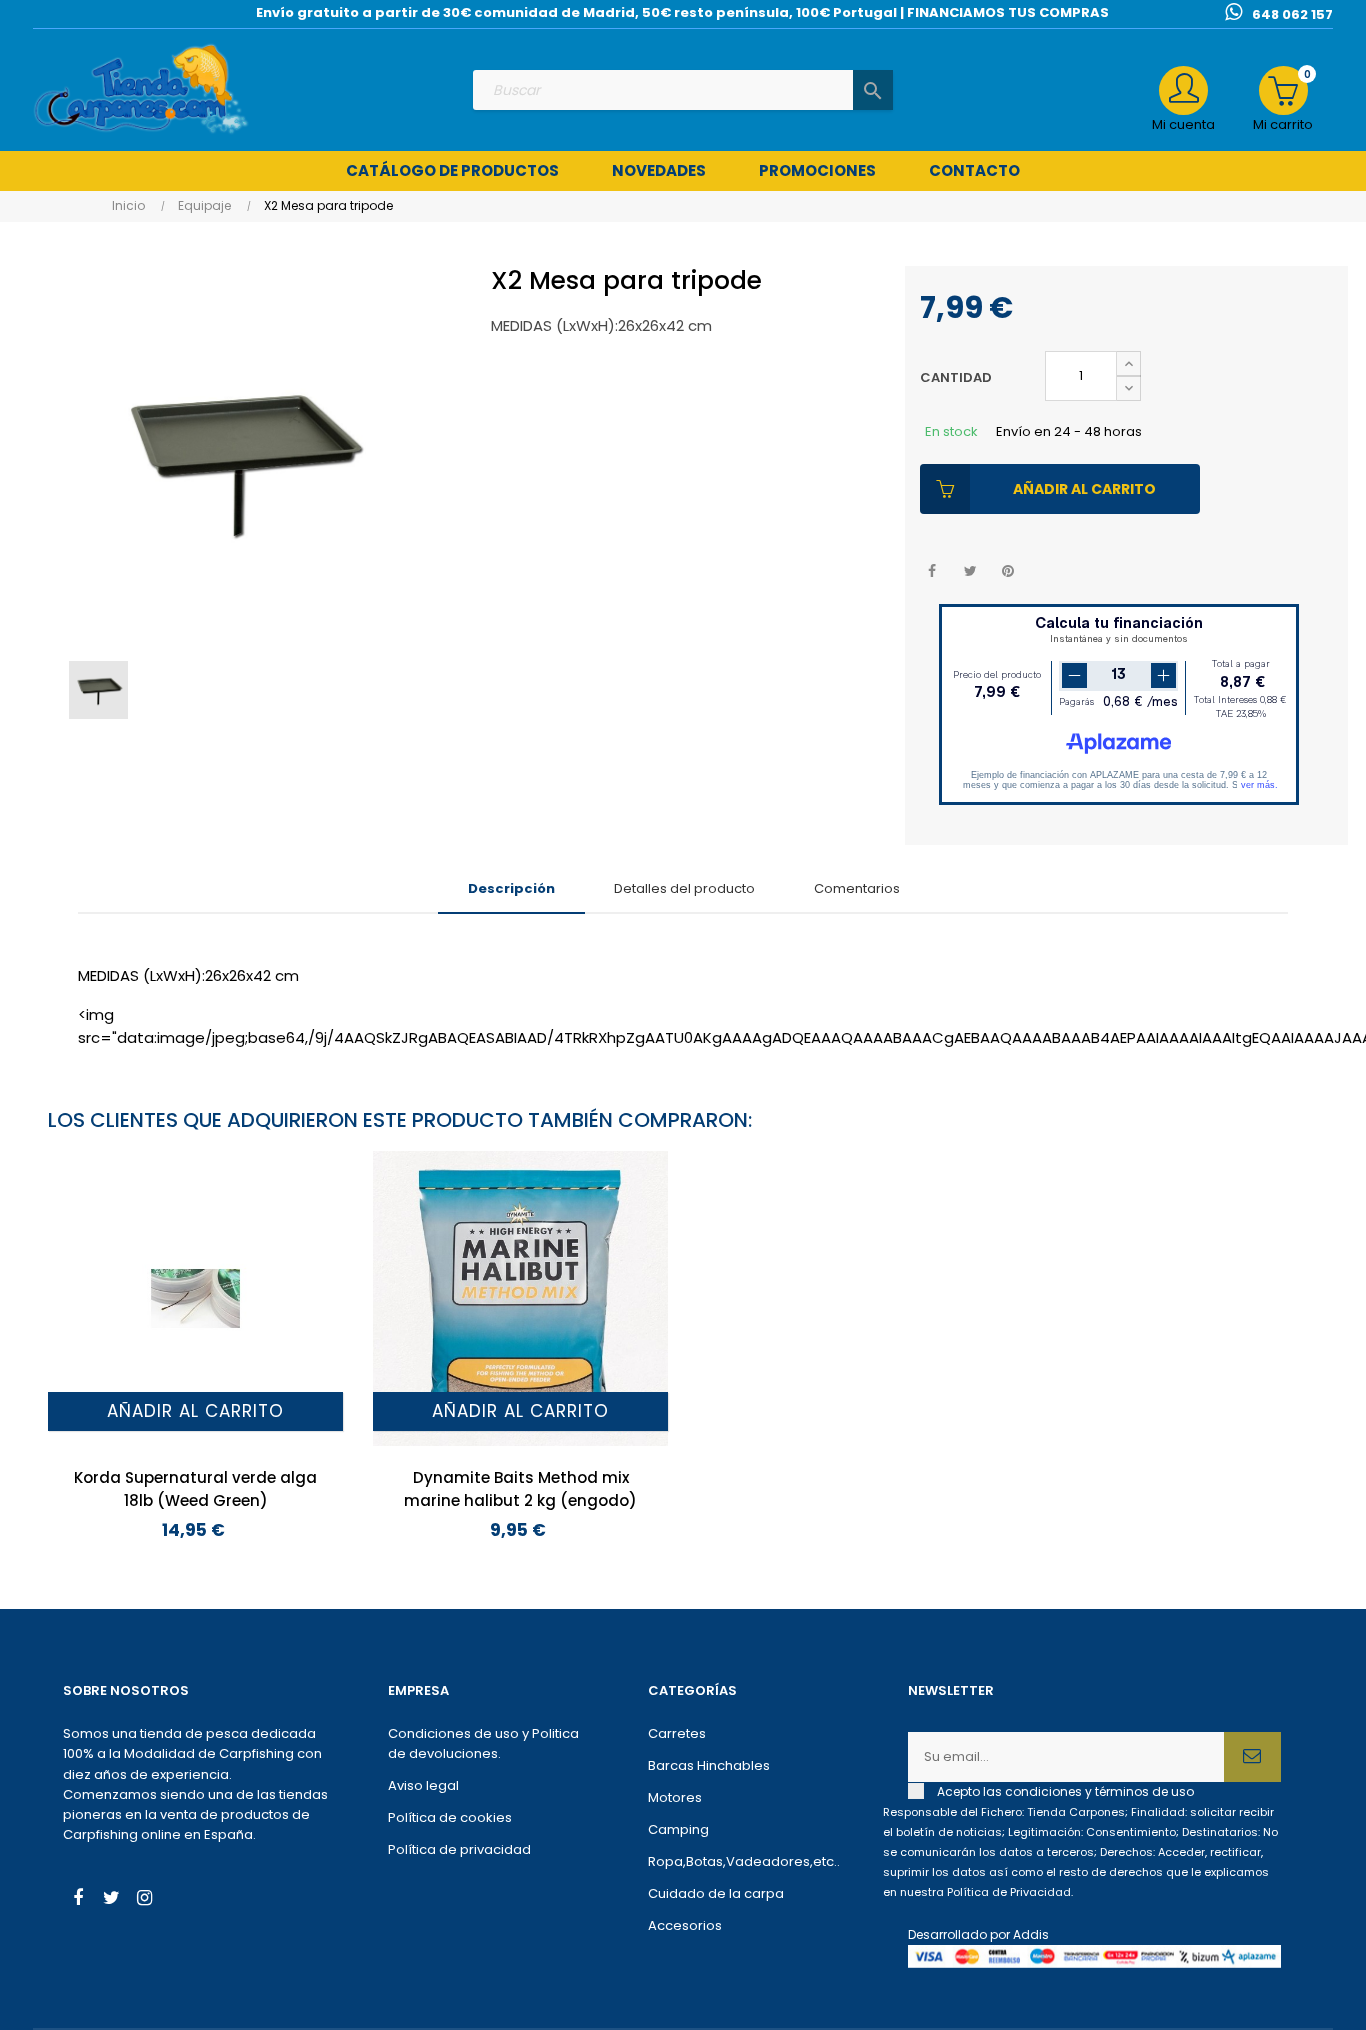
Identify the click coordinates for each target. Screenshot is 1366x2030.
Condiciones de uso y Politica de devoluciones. (483, 1743)
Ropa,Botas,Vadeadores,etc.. (744, 1861)
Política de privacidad (459, 1849)
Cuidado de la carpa (716, 1893)
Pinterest (1008, 571)
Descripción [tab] (511, 888)
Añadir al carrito (1084, 489)
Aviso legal (423, 1785)
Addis (1031, 1934)
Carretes (677, 1733)
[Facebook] (78, 1900)
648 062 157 (1292, 14)
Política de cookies (450, 1817)
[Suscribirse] (1252, 1757)
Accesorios (685, 1925)
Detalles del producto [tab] (684, 888)
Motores (675, 1797)
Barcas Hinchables (709, 1765)
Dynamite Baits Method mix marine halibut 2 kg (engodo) (520, 1489)
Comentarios (857, 888)
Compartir (932, 571)
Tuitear (970, 571)
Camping (678, 1829)
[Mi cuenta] (1183, 90)
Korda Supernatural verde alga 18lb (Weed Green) (195, 1489)
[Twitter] (111, 1900)
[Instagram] (144, 1900)
